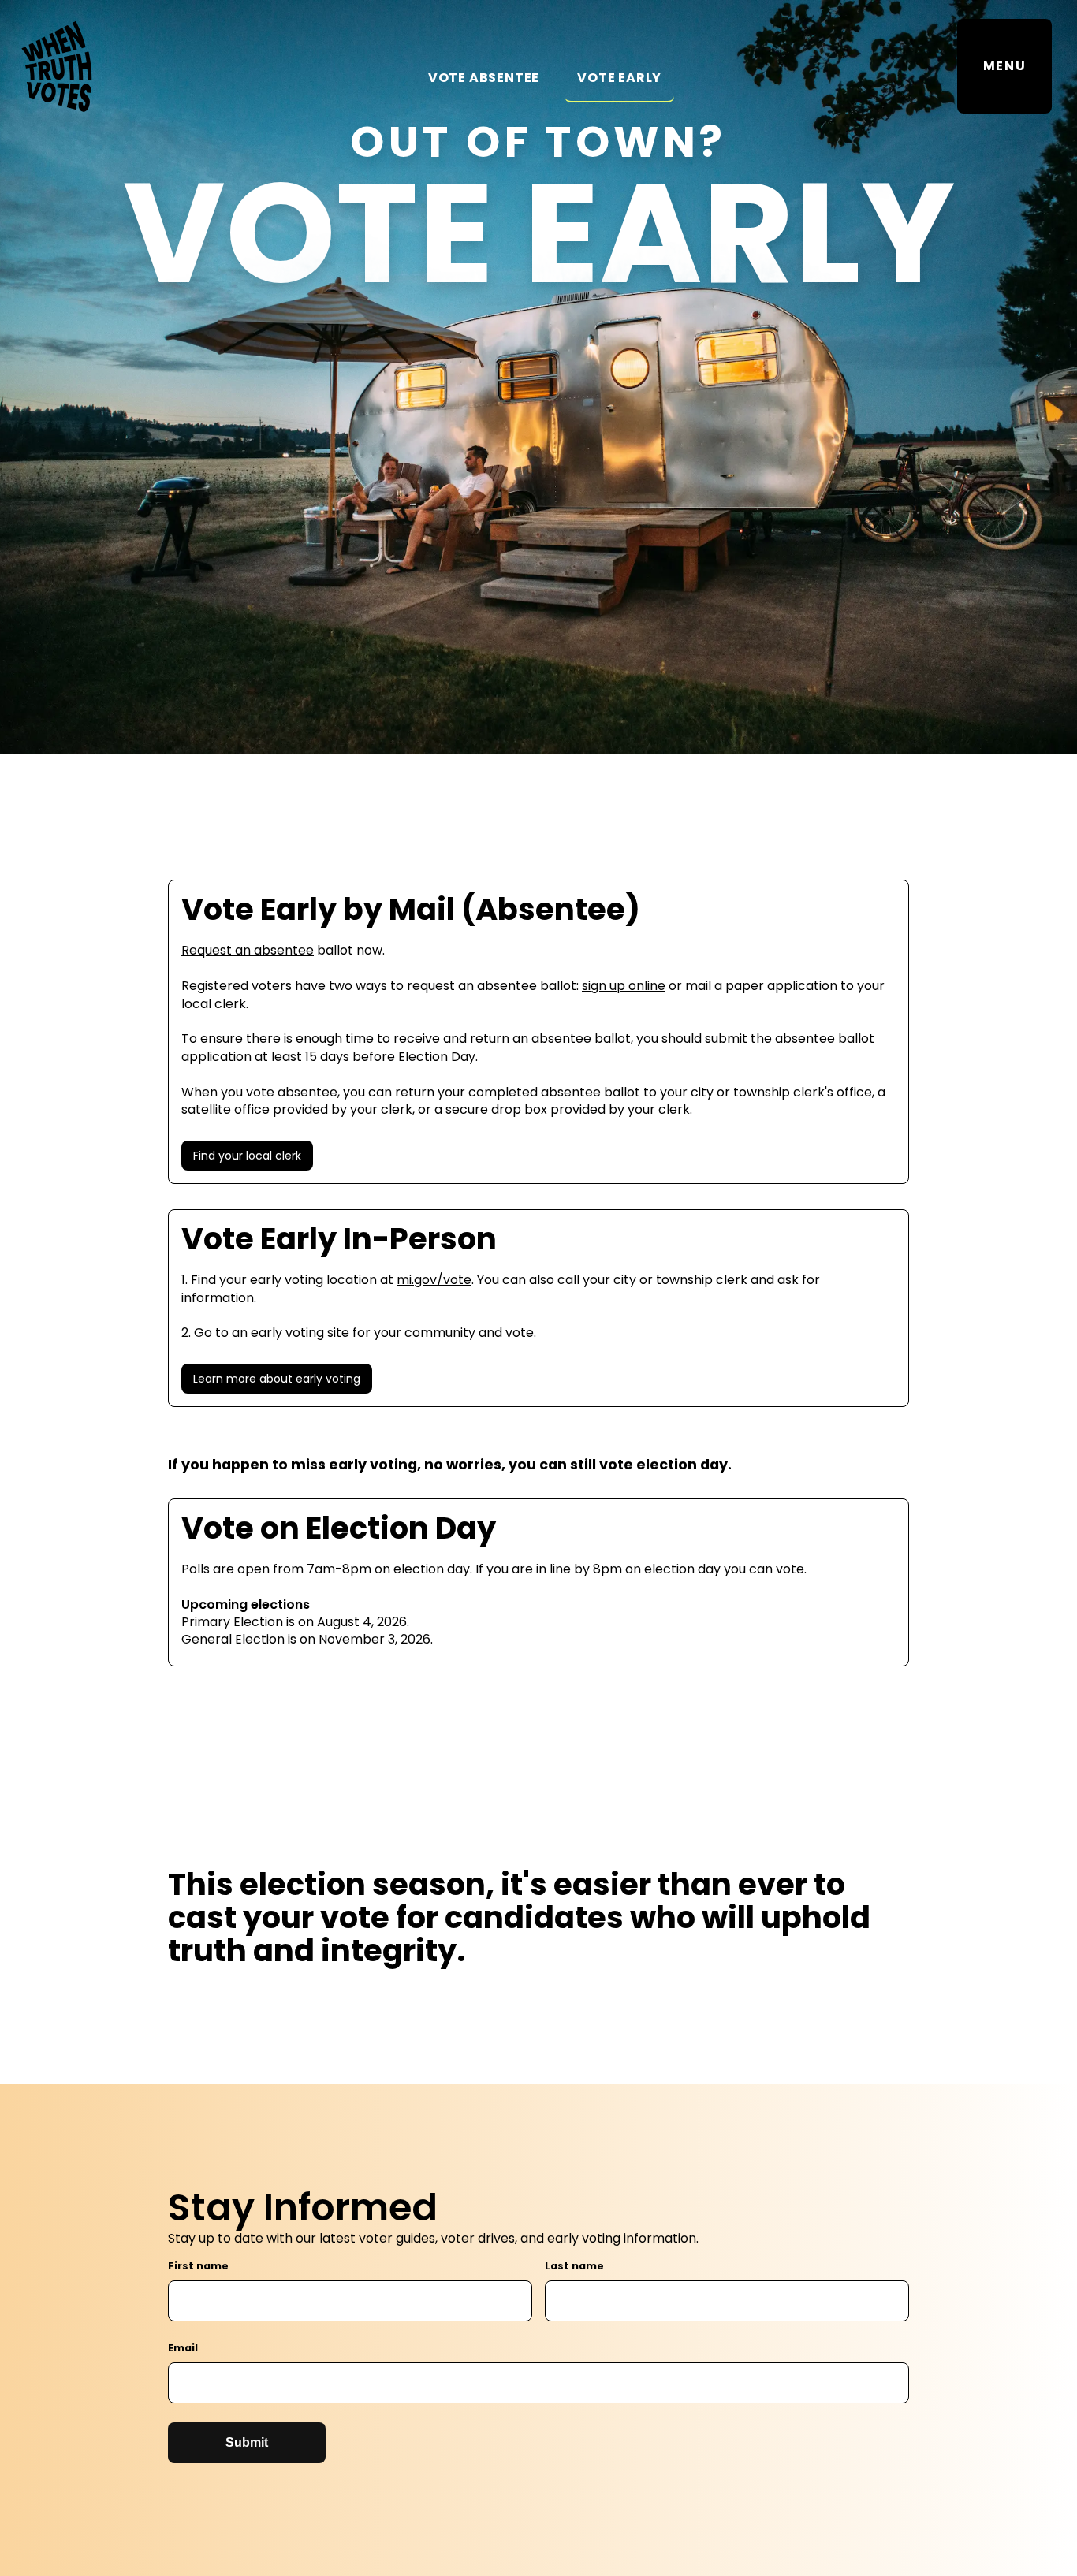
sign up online (624, 986)
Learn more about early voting (277, 1379)
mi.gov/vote (434, 1280)
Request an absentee (248, 950)
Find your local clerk (247, 1156)
